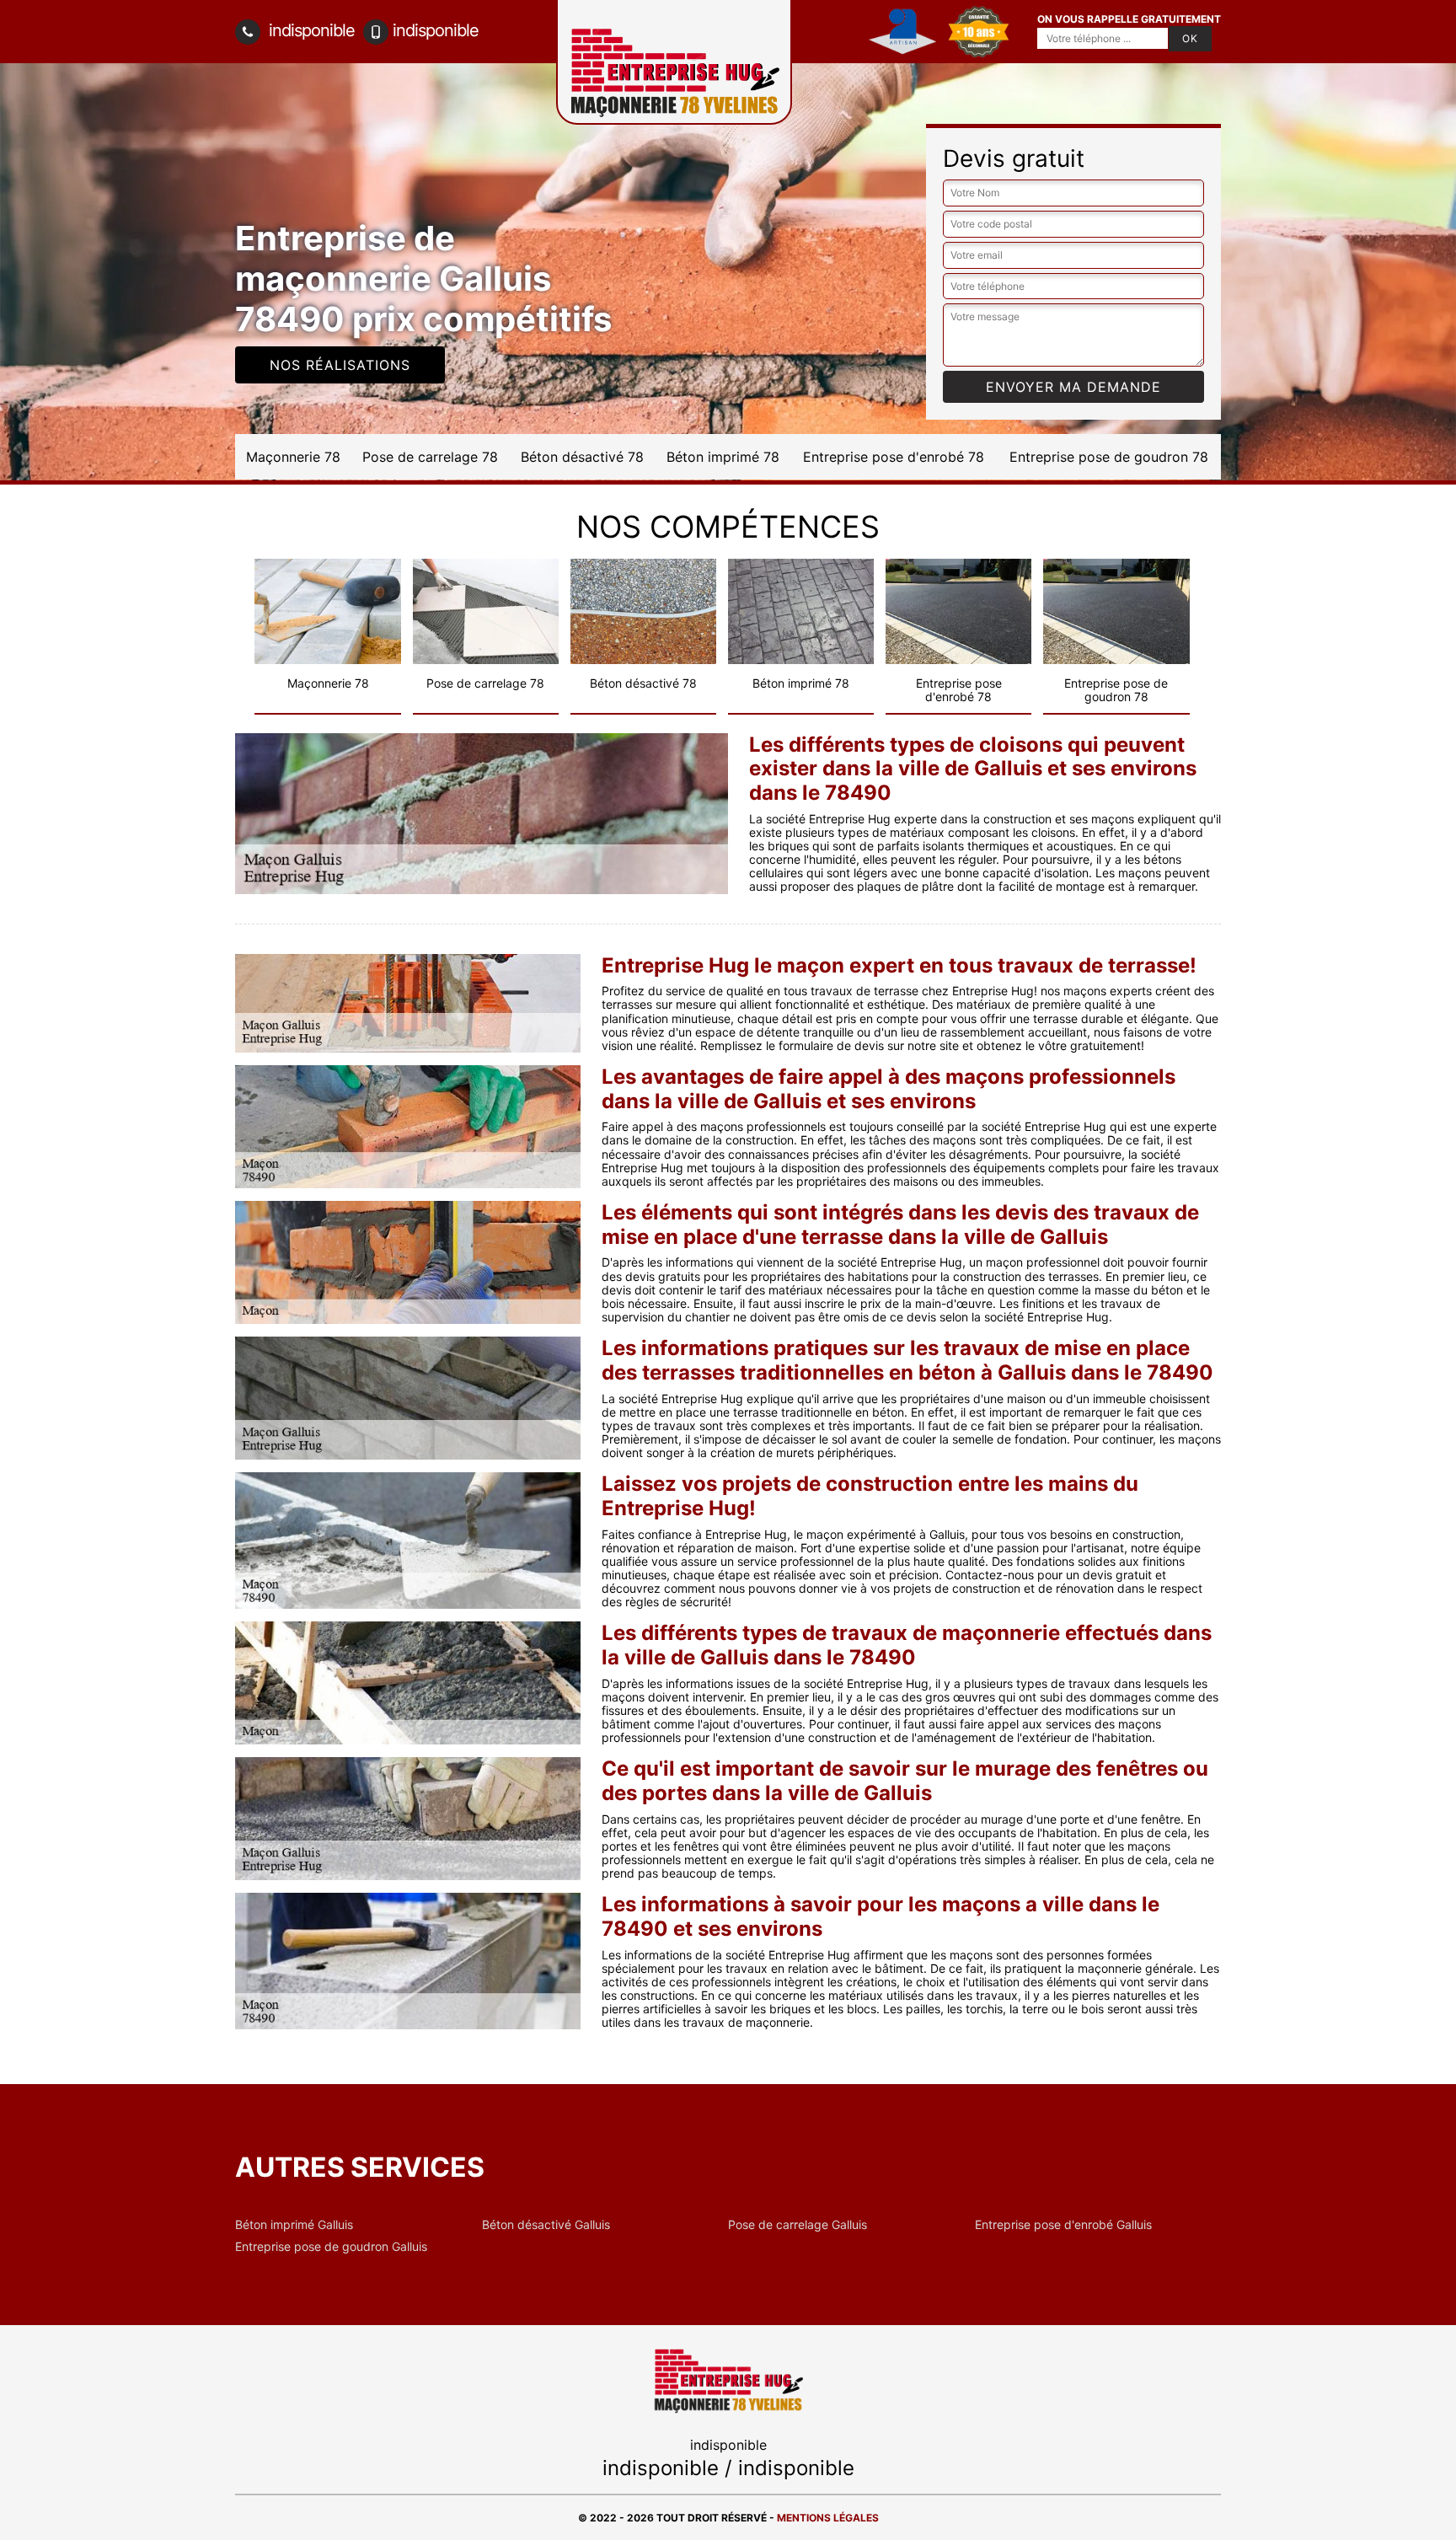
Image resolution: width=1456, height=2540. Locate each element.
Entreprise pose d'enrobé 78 (894, 457)
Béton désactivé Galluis (546, 2225)
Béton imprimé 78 (723, 457)
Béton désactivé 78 (582, 457)
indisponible (310, 30)
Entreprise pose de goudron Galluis (331, 2247)
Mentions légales (828, 2518)
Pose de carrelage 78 (430, 457)
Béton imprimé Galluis (294, 2225)
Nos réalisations (340, 365)
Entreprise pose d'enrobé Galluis (1063, 2225)
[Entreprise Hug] (728, 2379)
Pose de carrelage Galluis (798, 2225)
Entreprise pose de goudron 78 (1109, 457)
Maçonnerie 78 (293, 457)
